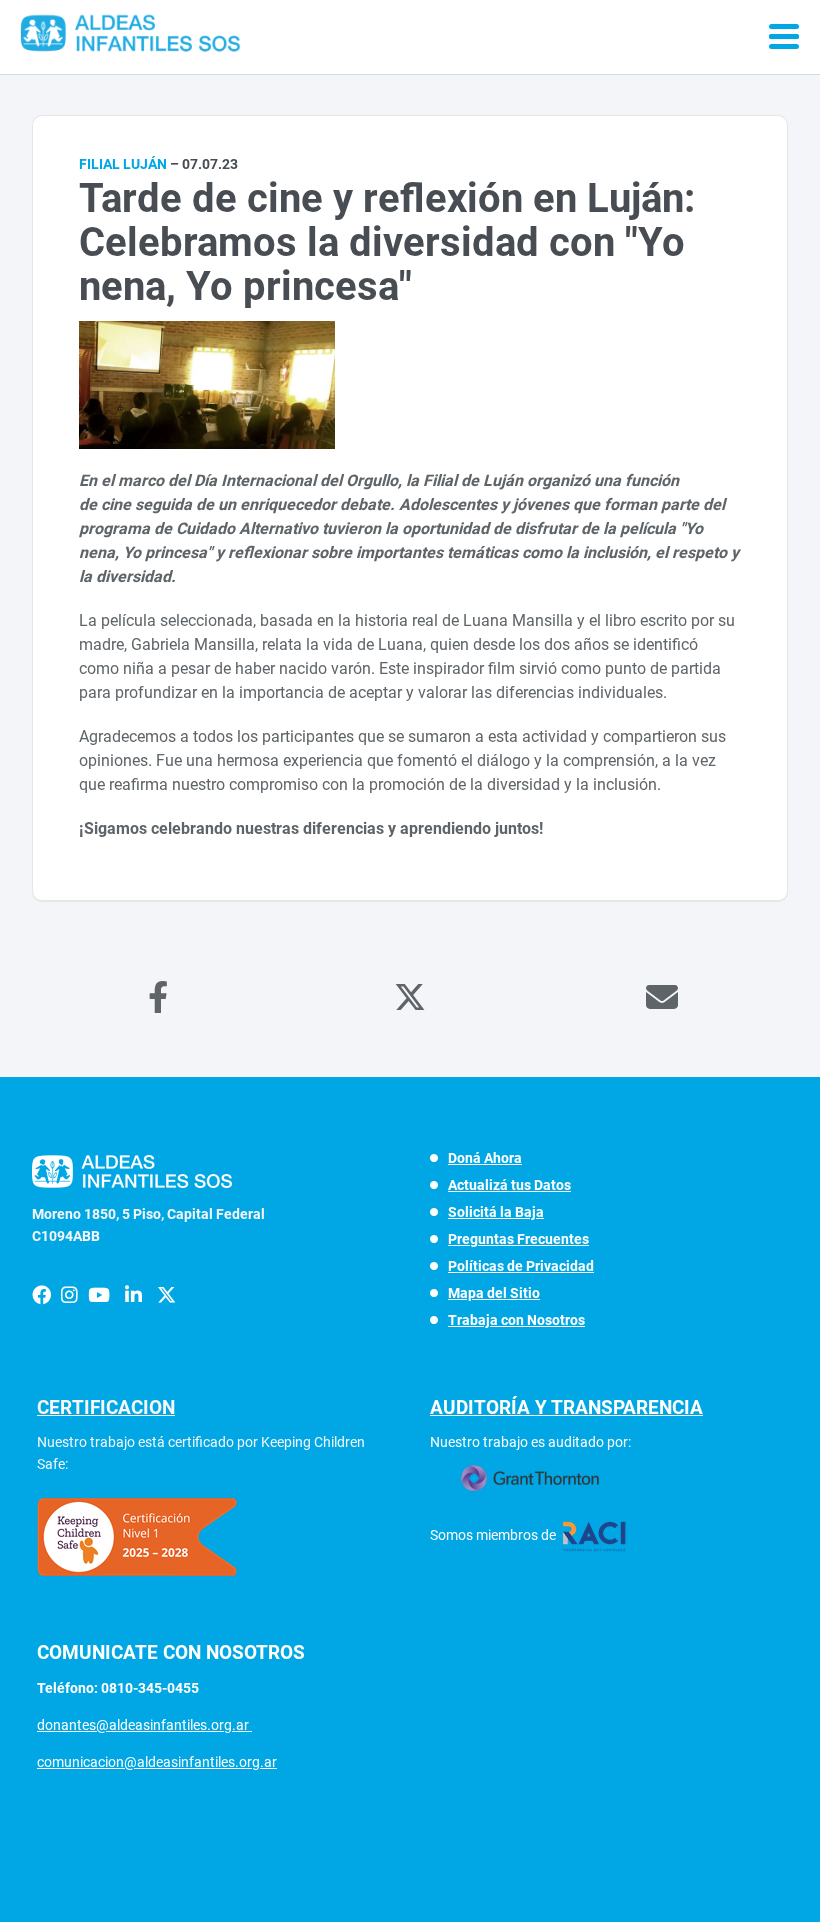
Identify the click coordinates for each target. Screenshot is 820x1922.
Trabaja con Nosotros (516, 1320)
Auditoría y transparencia (566, 1407)
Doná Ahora (485, 1158)
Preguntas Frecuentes (518, 1239)
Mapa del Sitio (494, 1293)
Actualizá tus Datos (509, 1185)
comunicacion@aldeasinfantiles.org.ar (157, 1762)
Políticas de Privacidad (521, 1266)
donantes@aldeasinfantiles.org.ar (144, 1725)
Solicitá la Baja (496, 1212)
